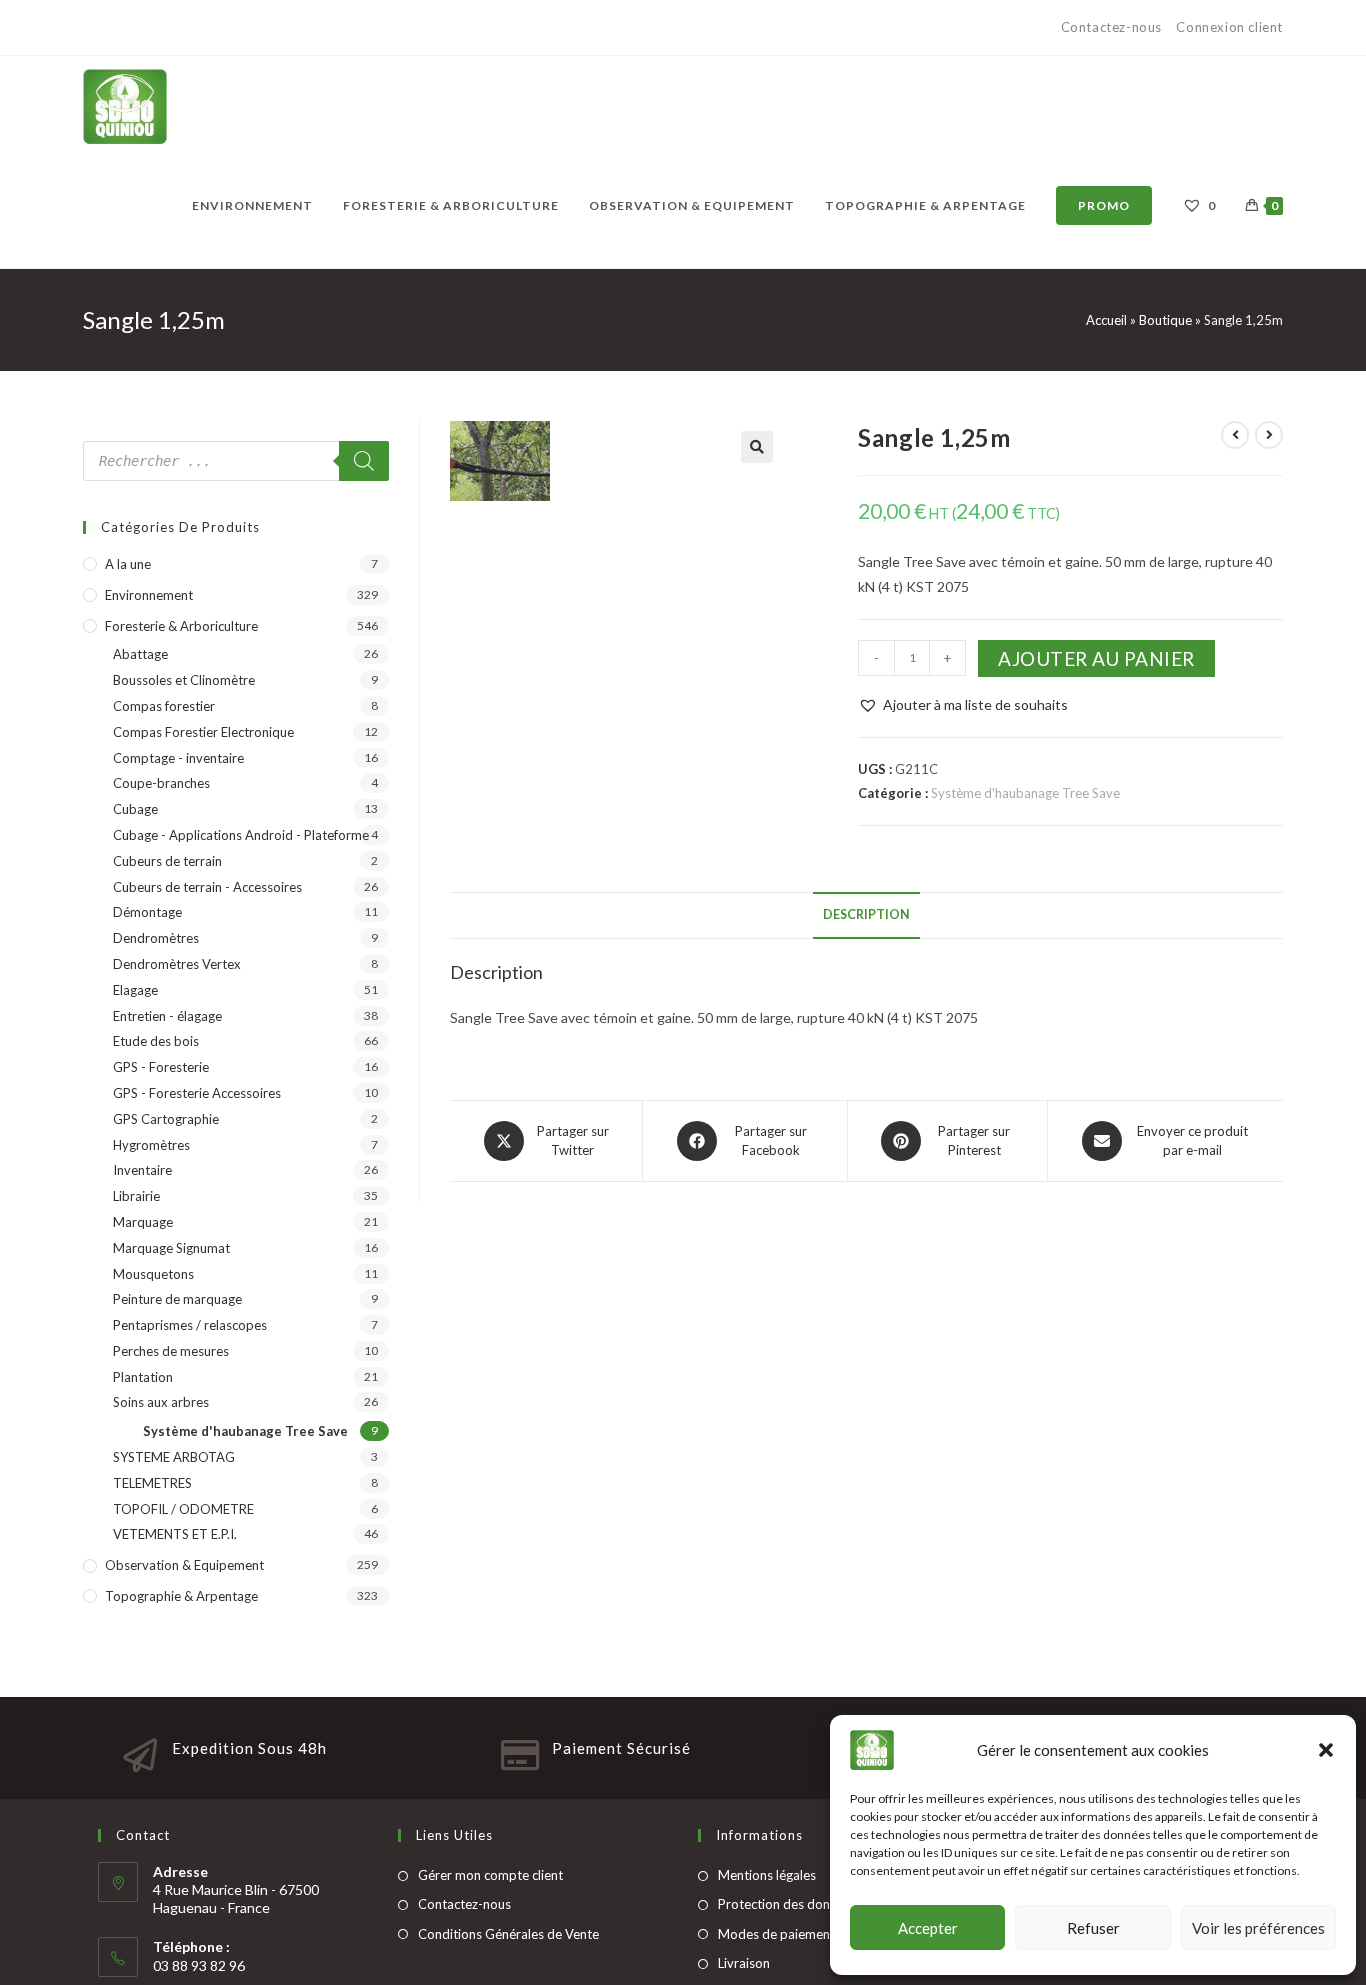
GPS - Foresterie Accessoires (197, 1093)
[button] (1326, 1750)
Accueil (1106, 320)
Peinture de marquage (177, 1299)
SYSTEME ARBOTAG (174, 1457)
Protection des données (787, 1904)
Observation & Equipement (184, 1565)
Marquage (143, 1222)
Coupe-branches (161, 783)
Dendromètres (156, 938)
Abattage (140, 654)
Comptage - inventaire (178, 758)
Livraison (744, 1963)
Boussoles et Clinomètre (184, 680)
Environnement (149, 595)
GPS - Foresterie (161, 1067)
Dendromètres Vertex (177, 964)
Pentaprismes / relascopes (190, 1325)
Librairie (136, 1196)
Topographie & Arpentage (181, 1596)
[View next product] (1269, 435)
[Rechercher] (364, 461)
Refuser (1093, 1928)
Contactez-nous (1113, 27)
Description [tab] (866, 914)
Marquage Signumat (171, 1248)
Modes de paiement (776, 1934)
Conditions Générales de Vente (508, 1934)
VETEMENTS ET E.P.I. (175, 1534)
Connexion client (1229, 27)
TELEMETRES (152, 1483)
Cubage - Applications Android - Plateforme (241, 835)
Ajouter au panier (1096, 658)
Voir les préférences (1258, 1928)
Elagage (135, 990)
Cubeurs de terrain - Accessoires (207, 887)
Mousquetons (153, 1274)
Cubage (135, 809)
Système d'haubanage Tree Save (1025, 793)
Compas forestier (164, 706)
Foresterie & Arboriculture (181, 626)
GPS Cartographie (166, 1119)
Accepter (928, 1928)
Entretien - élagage (167, 1016)
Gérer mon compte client (490, 1875)
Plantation (143, 1377)
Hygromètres (151, 1145)
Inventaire (142, 1170)
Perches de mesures (171, 1351)
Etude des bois (156, 1041)
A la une (128, 564)
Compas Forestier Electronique (203, 732)
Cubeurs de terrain (167, 861)
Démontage (147, 912)
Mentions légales (767, 1875)
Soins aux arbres (161, 1402)
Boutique (1165, 320)
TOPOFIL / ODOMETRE (183, 1509)
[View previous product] (1235, 435)
